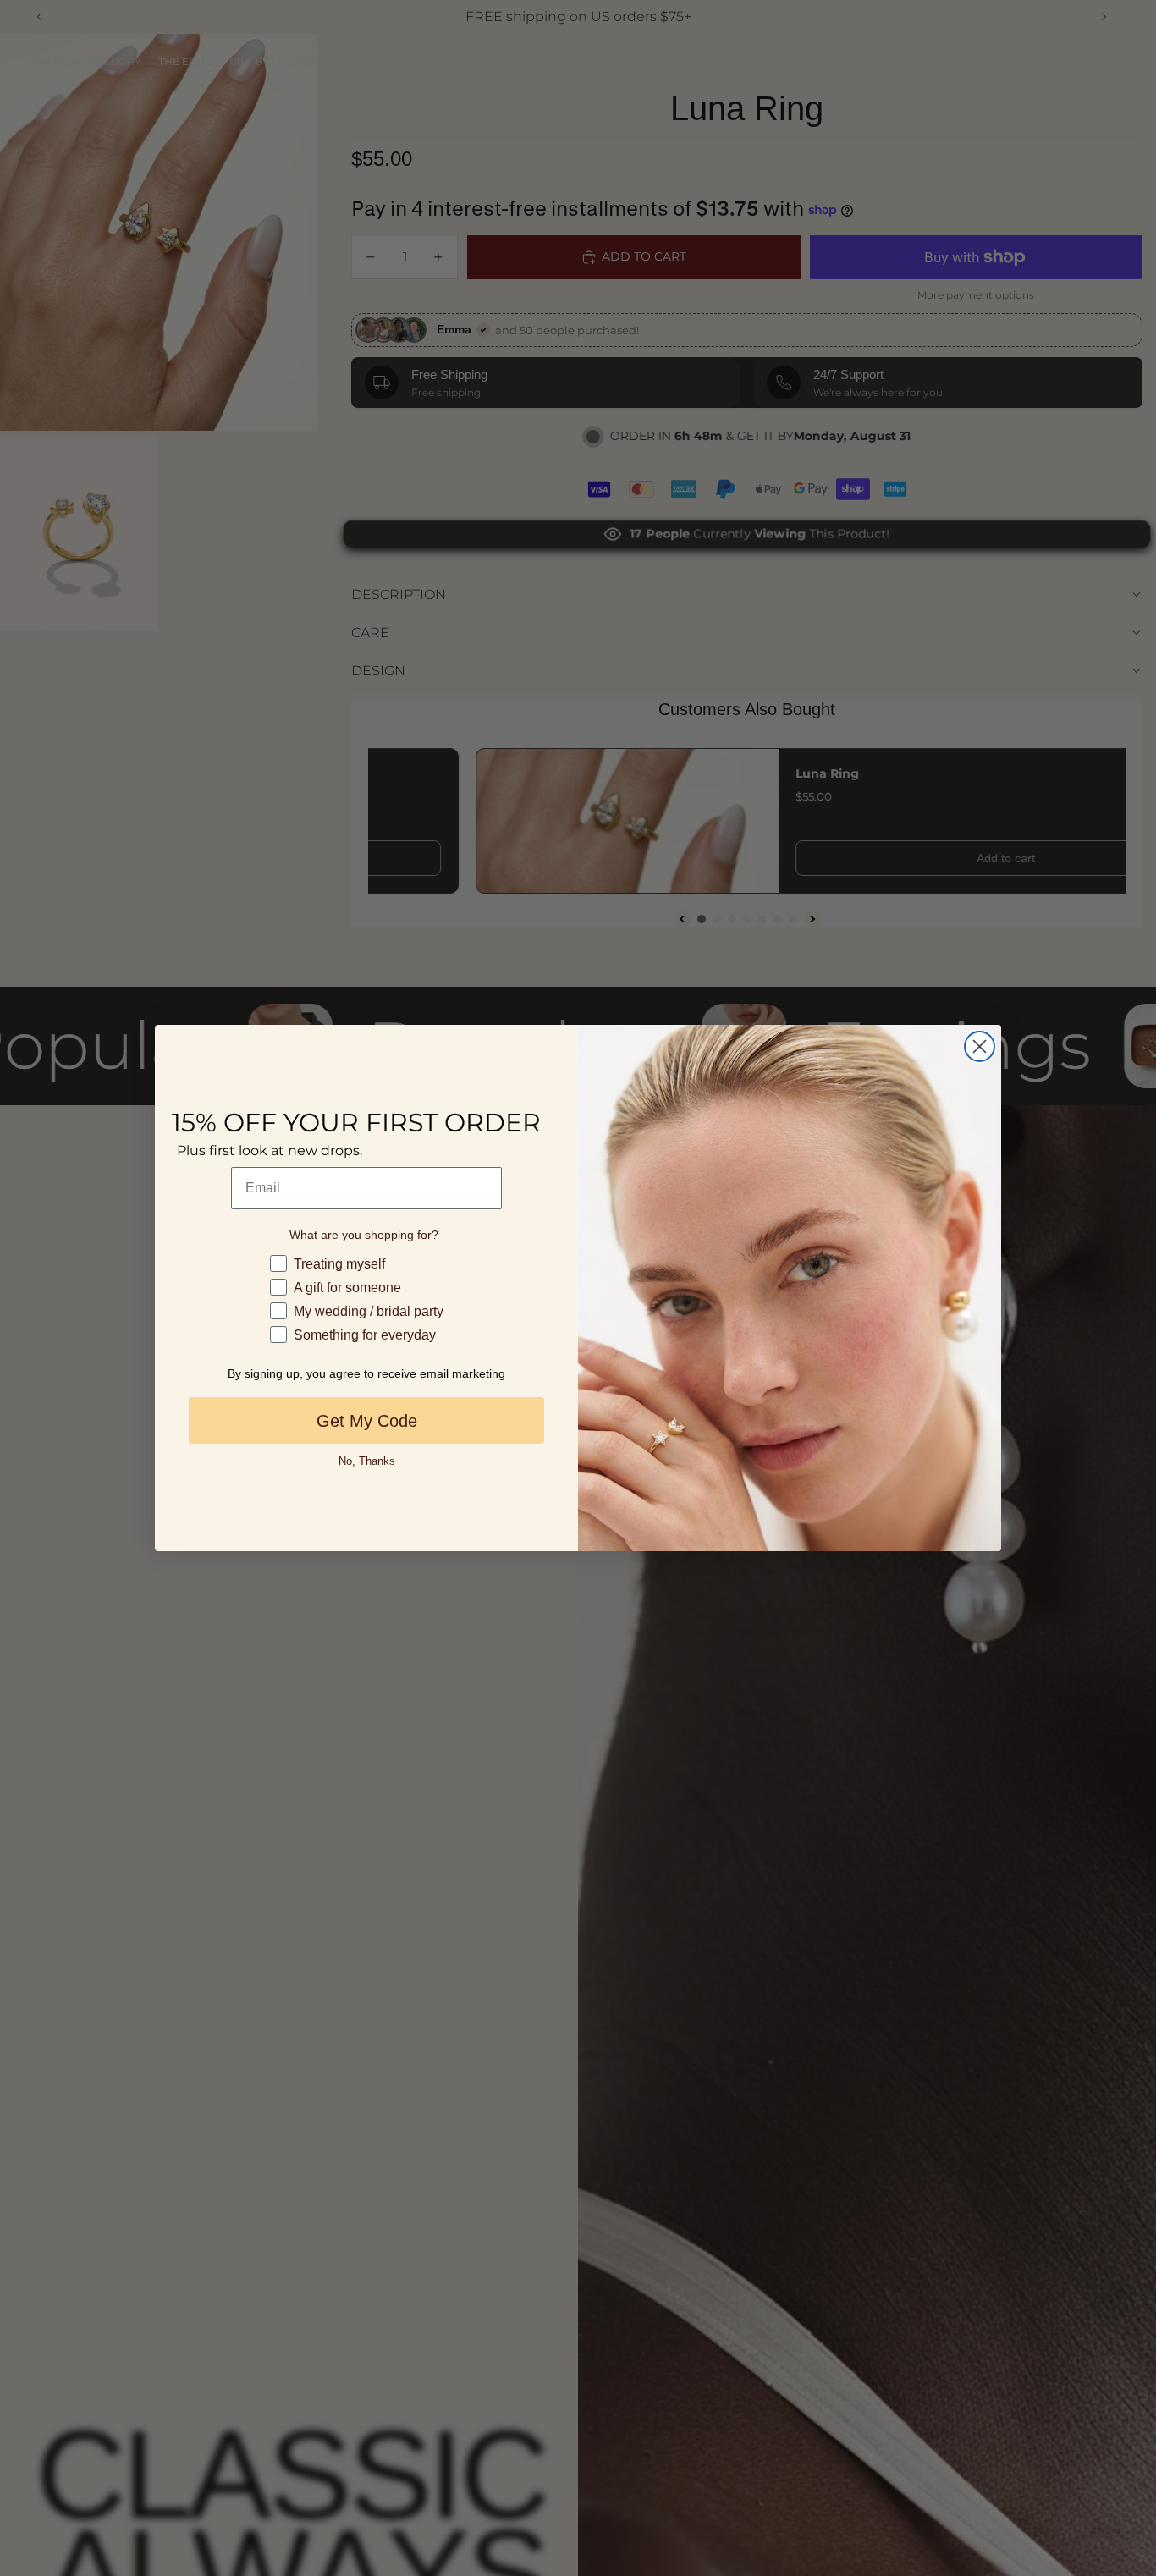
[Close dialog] (980, 1046)
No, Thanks (367, 1461)
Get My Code (367, 1421)
